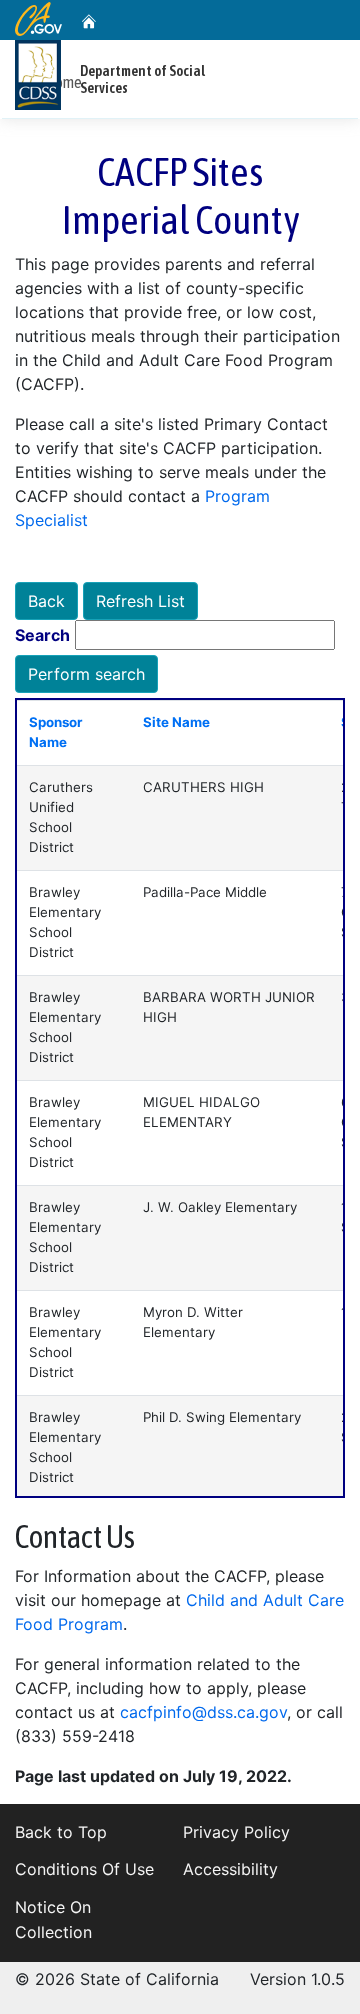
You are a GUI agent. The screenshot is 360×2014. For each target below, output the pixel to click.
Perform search (86, 674)
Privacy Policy (236, 1832)
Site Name (176, 722)
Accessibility (230, 1869)
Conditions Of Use (84, 1869)
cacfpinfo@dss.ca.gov (203, 1712)
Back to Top (61, 1832)
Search (42, 635)
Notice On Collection (53, 1920)
